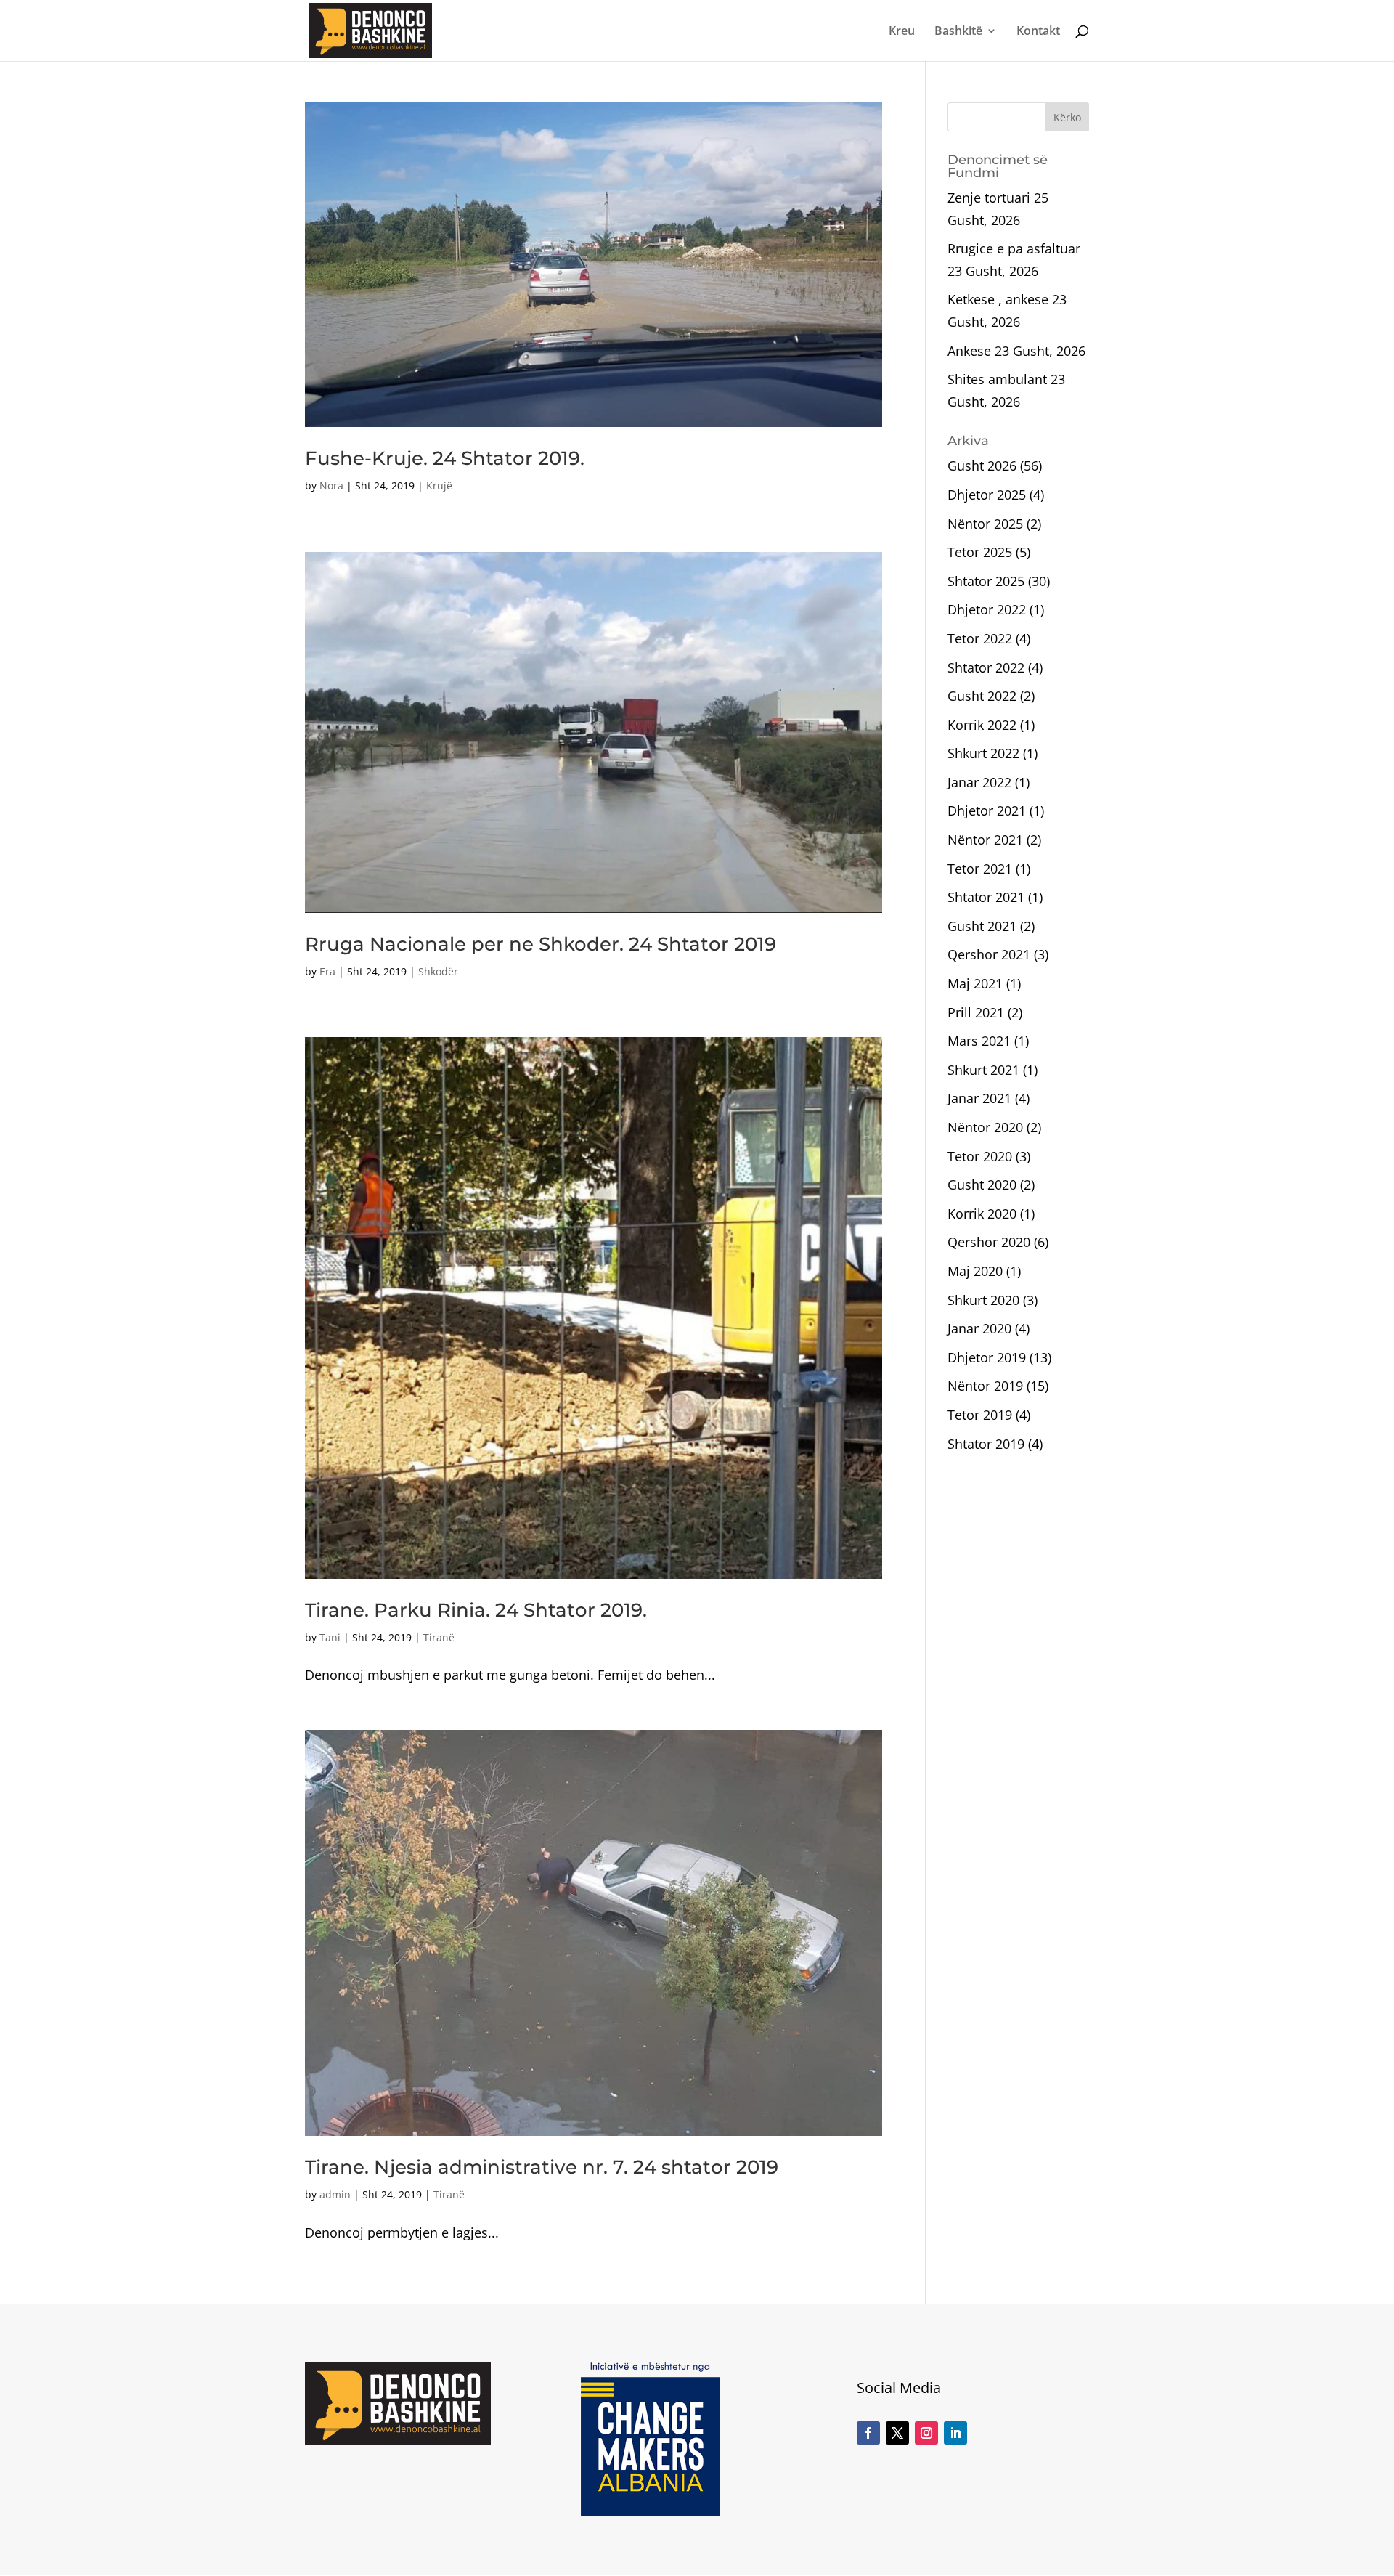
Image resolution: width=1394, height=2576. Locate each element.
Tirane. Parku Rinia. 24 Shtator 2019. (476, 1610)
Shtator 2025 (986, 581)
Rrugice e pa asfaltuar (1014, 248)
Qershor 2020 (989, 1242)
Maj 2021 (975, 983)
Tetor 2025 (980, 552)
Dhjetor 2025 (987, 495)
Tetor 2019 (980, 1415)
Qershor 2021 (989, 954)
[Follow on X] (897, 2433)
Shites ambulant (997, 379)
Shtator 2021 (986, 897)
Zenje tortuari (989, 198)
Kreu (902, 32)
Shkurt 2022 (983, 753)
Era (327, 971)
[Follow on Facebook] (868, 2433)
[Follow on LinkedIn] (955, 2433)
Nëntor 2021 (985, 840)
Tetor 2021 (980, 869)
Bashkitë (958, 32)
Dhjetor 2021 (987, 810)
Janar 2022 (979, 782)
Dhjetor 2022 (987, 609)
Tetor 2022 (980, 638)
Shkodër (438, 971)
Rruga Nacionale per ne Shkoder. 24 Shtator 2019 (541, 944)
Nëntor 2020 (985, 1127)
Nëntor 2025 (985, 524)
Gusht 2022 (982, 696)
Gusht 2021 (982, 926)
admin (335, 2194)
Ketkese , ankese (998, 299)
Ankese (969, 351)
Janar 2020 (979, 1328)
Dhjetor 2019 (987, 1357)
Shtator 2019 (986, 1444)
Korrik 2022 (982, 725)
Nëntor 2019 (985, 1386)
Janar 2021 (979, 1098)
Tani (330, 1637)
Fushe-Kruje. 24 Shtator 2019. (445, 458)
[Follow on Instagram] (926, 2433)
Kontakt (1038, 32)
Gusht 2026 (982, 466)
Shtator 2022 (986, 667)
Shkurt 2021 (983, 1070)
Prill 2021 (976, 1012)
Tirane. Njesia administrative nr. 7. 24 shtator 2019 (542, 2167)
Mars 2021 (979, 1041)
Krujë (439, 485)
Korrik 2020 (982, 1214)
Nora (331, 485)
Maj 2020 (975, 1271)
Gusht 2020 (982, 1185)
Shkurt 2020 (983, 1300)
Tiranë (439, 1637)
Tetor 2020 (980, 1156)
